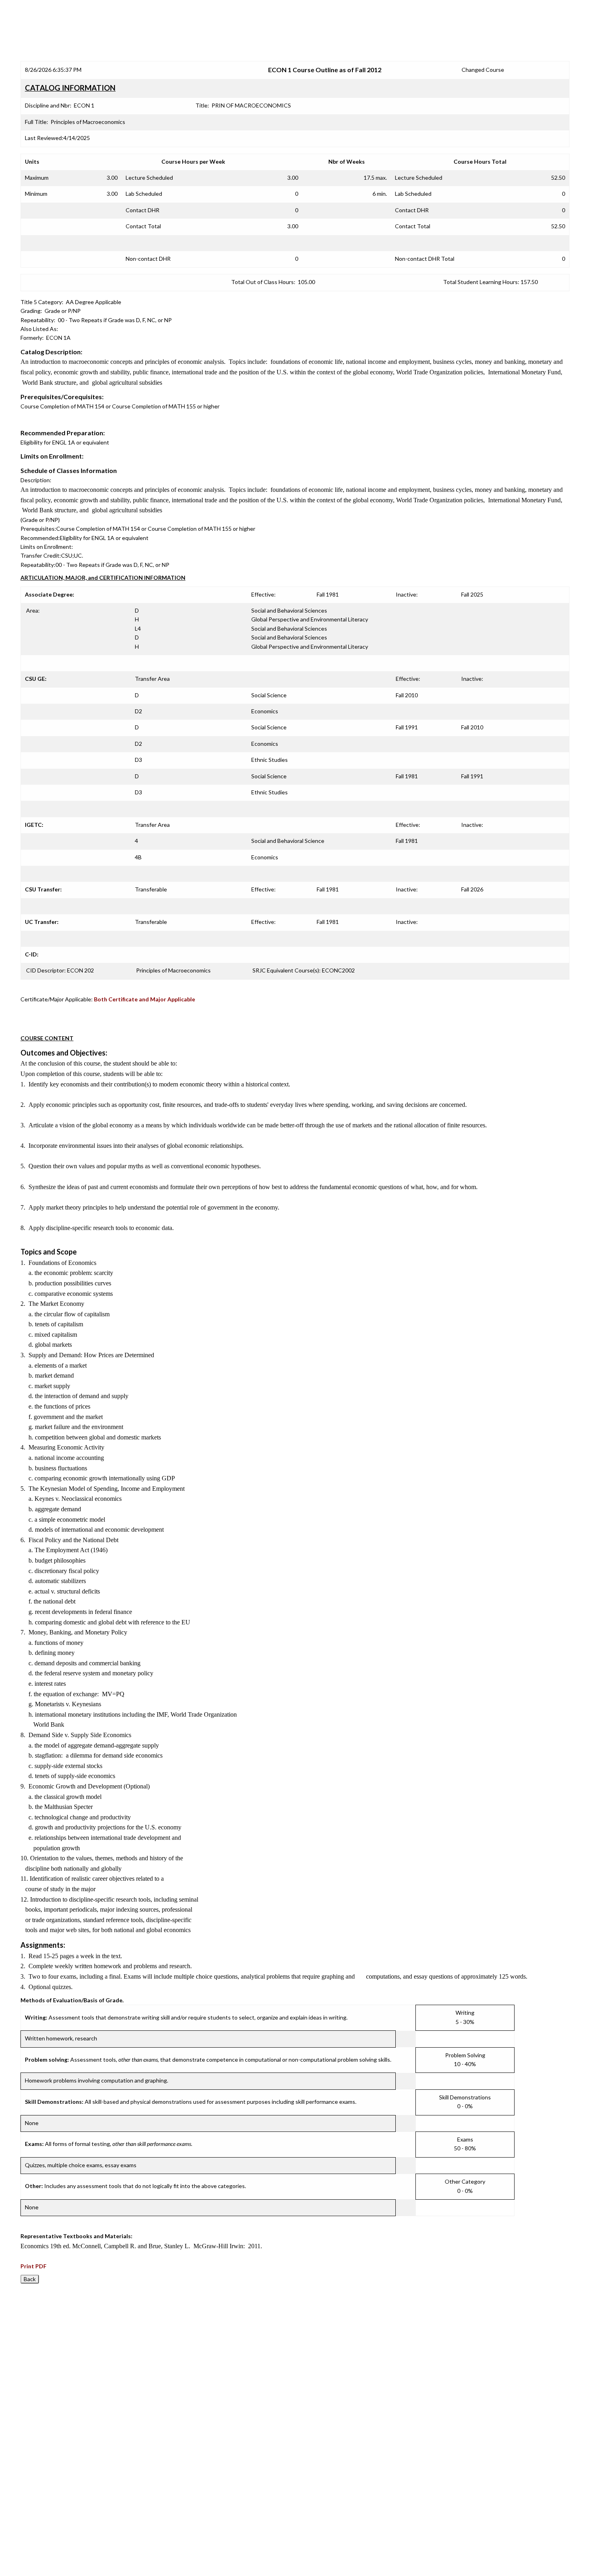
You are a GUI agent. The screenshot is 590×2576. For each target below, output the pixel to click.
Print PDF (34, 2266)
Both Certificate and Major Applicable (144, 999)
